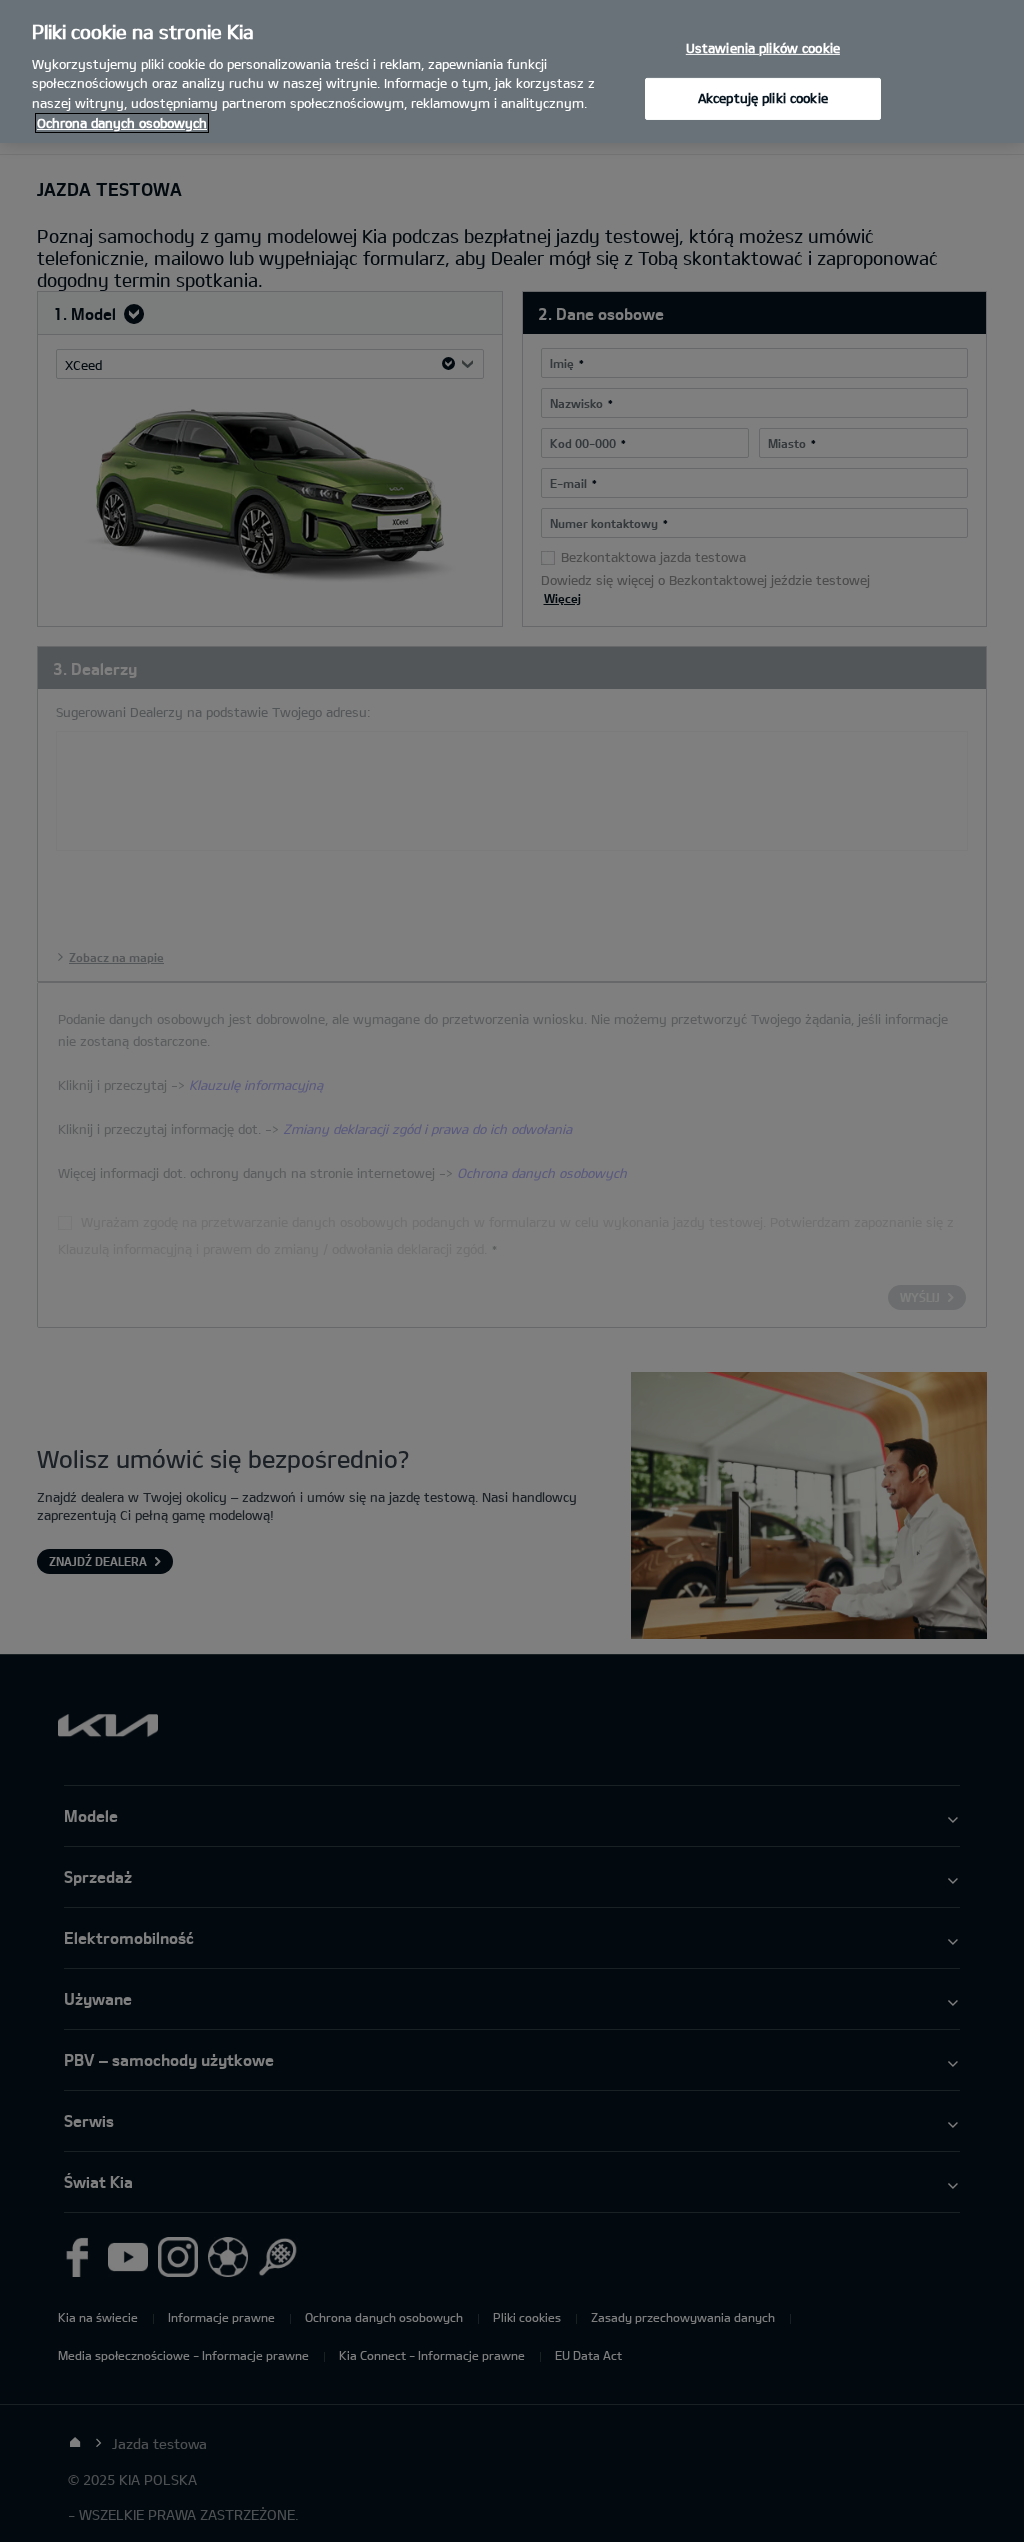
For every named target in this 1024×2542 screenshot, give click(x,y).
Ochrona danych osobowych (122, 123)
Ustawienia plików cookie (763, 47)
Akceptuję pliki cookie (763, 98)
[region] (512, 71)
